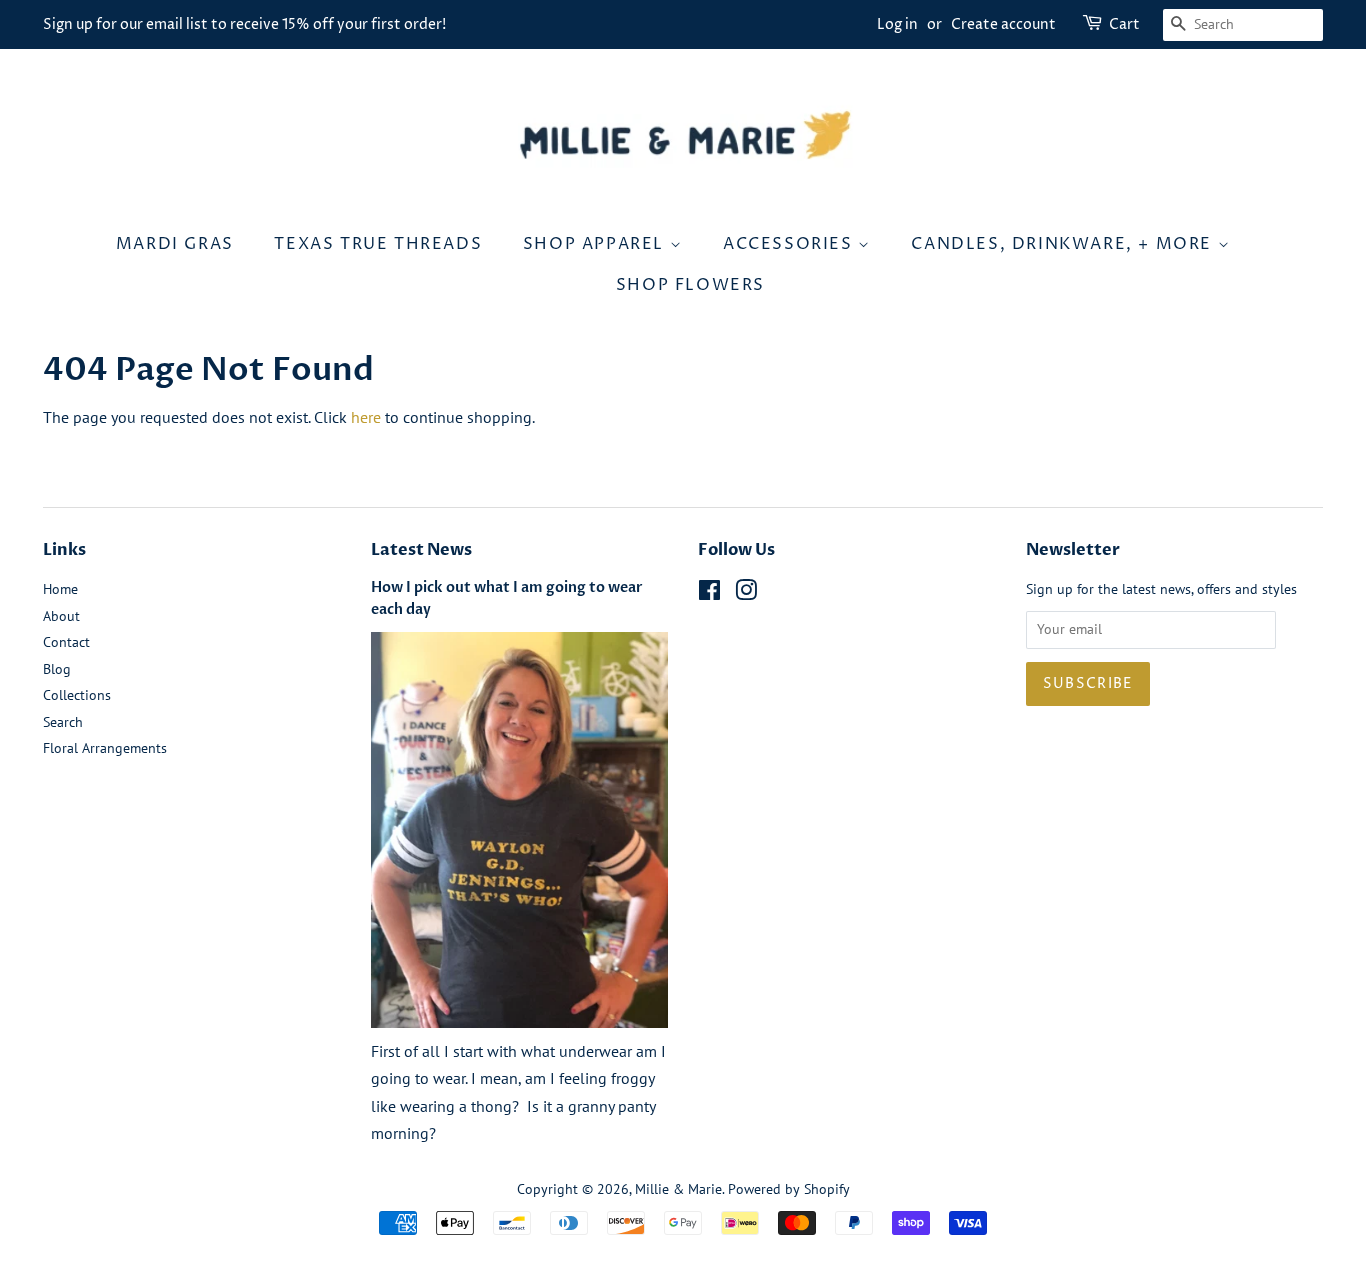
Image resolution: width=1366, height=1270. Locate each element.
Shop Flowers (690, 285)
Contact (66, 642)
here (366, 417)
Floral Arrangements (105, 748)
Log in (897, 24)
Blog (57, 669)
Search (63, 722)
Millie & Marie (678, 1189)
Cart (1124, 24)
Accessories (790, 244)
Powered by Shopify (789, 1189)
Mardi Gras (175, 244)
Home (60, 589)
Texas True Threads (378, 244)
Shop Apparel (596, 244)
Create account (1003, 24)
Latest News (421, 550)
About (61, 616)
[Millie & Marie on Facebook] (709, 594)
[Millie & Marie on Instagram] (746, 594)
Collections (77, 695)
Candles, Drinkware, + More (1064, 244)
